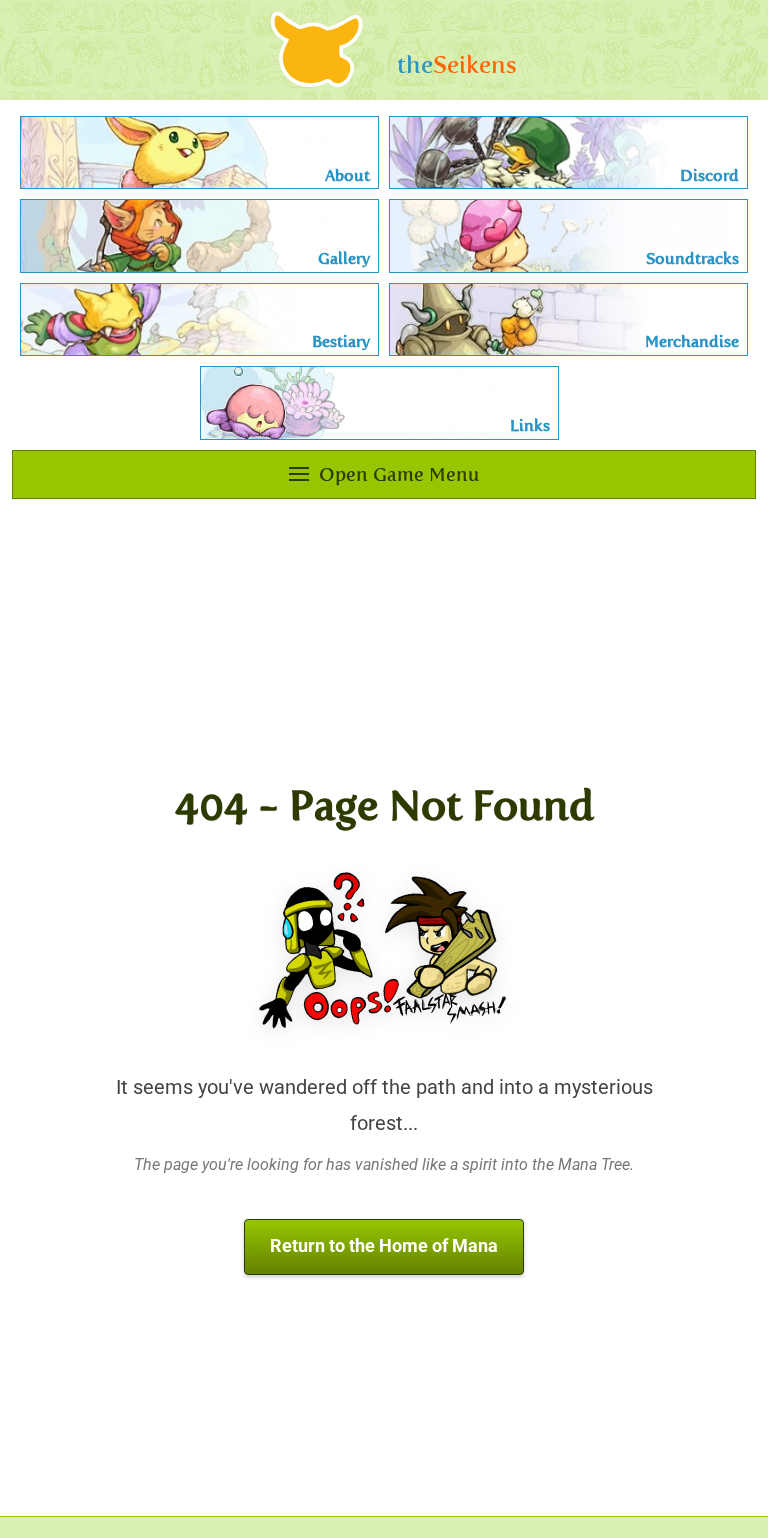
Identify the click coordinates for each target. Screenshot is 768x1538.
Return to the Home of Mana (384, 1246)
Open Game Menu (399, 474)
